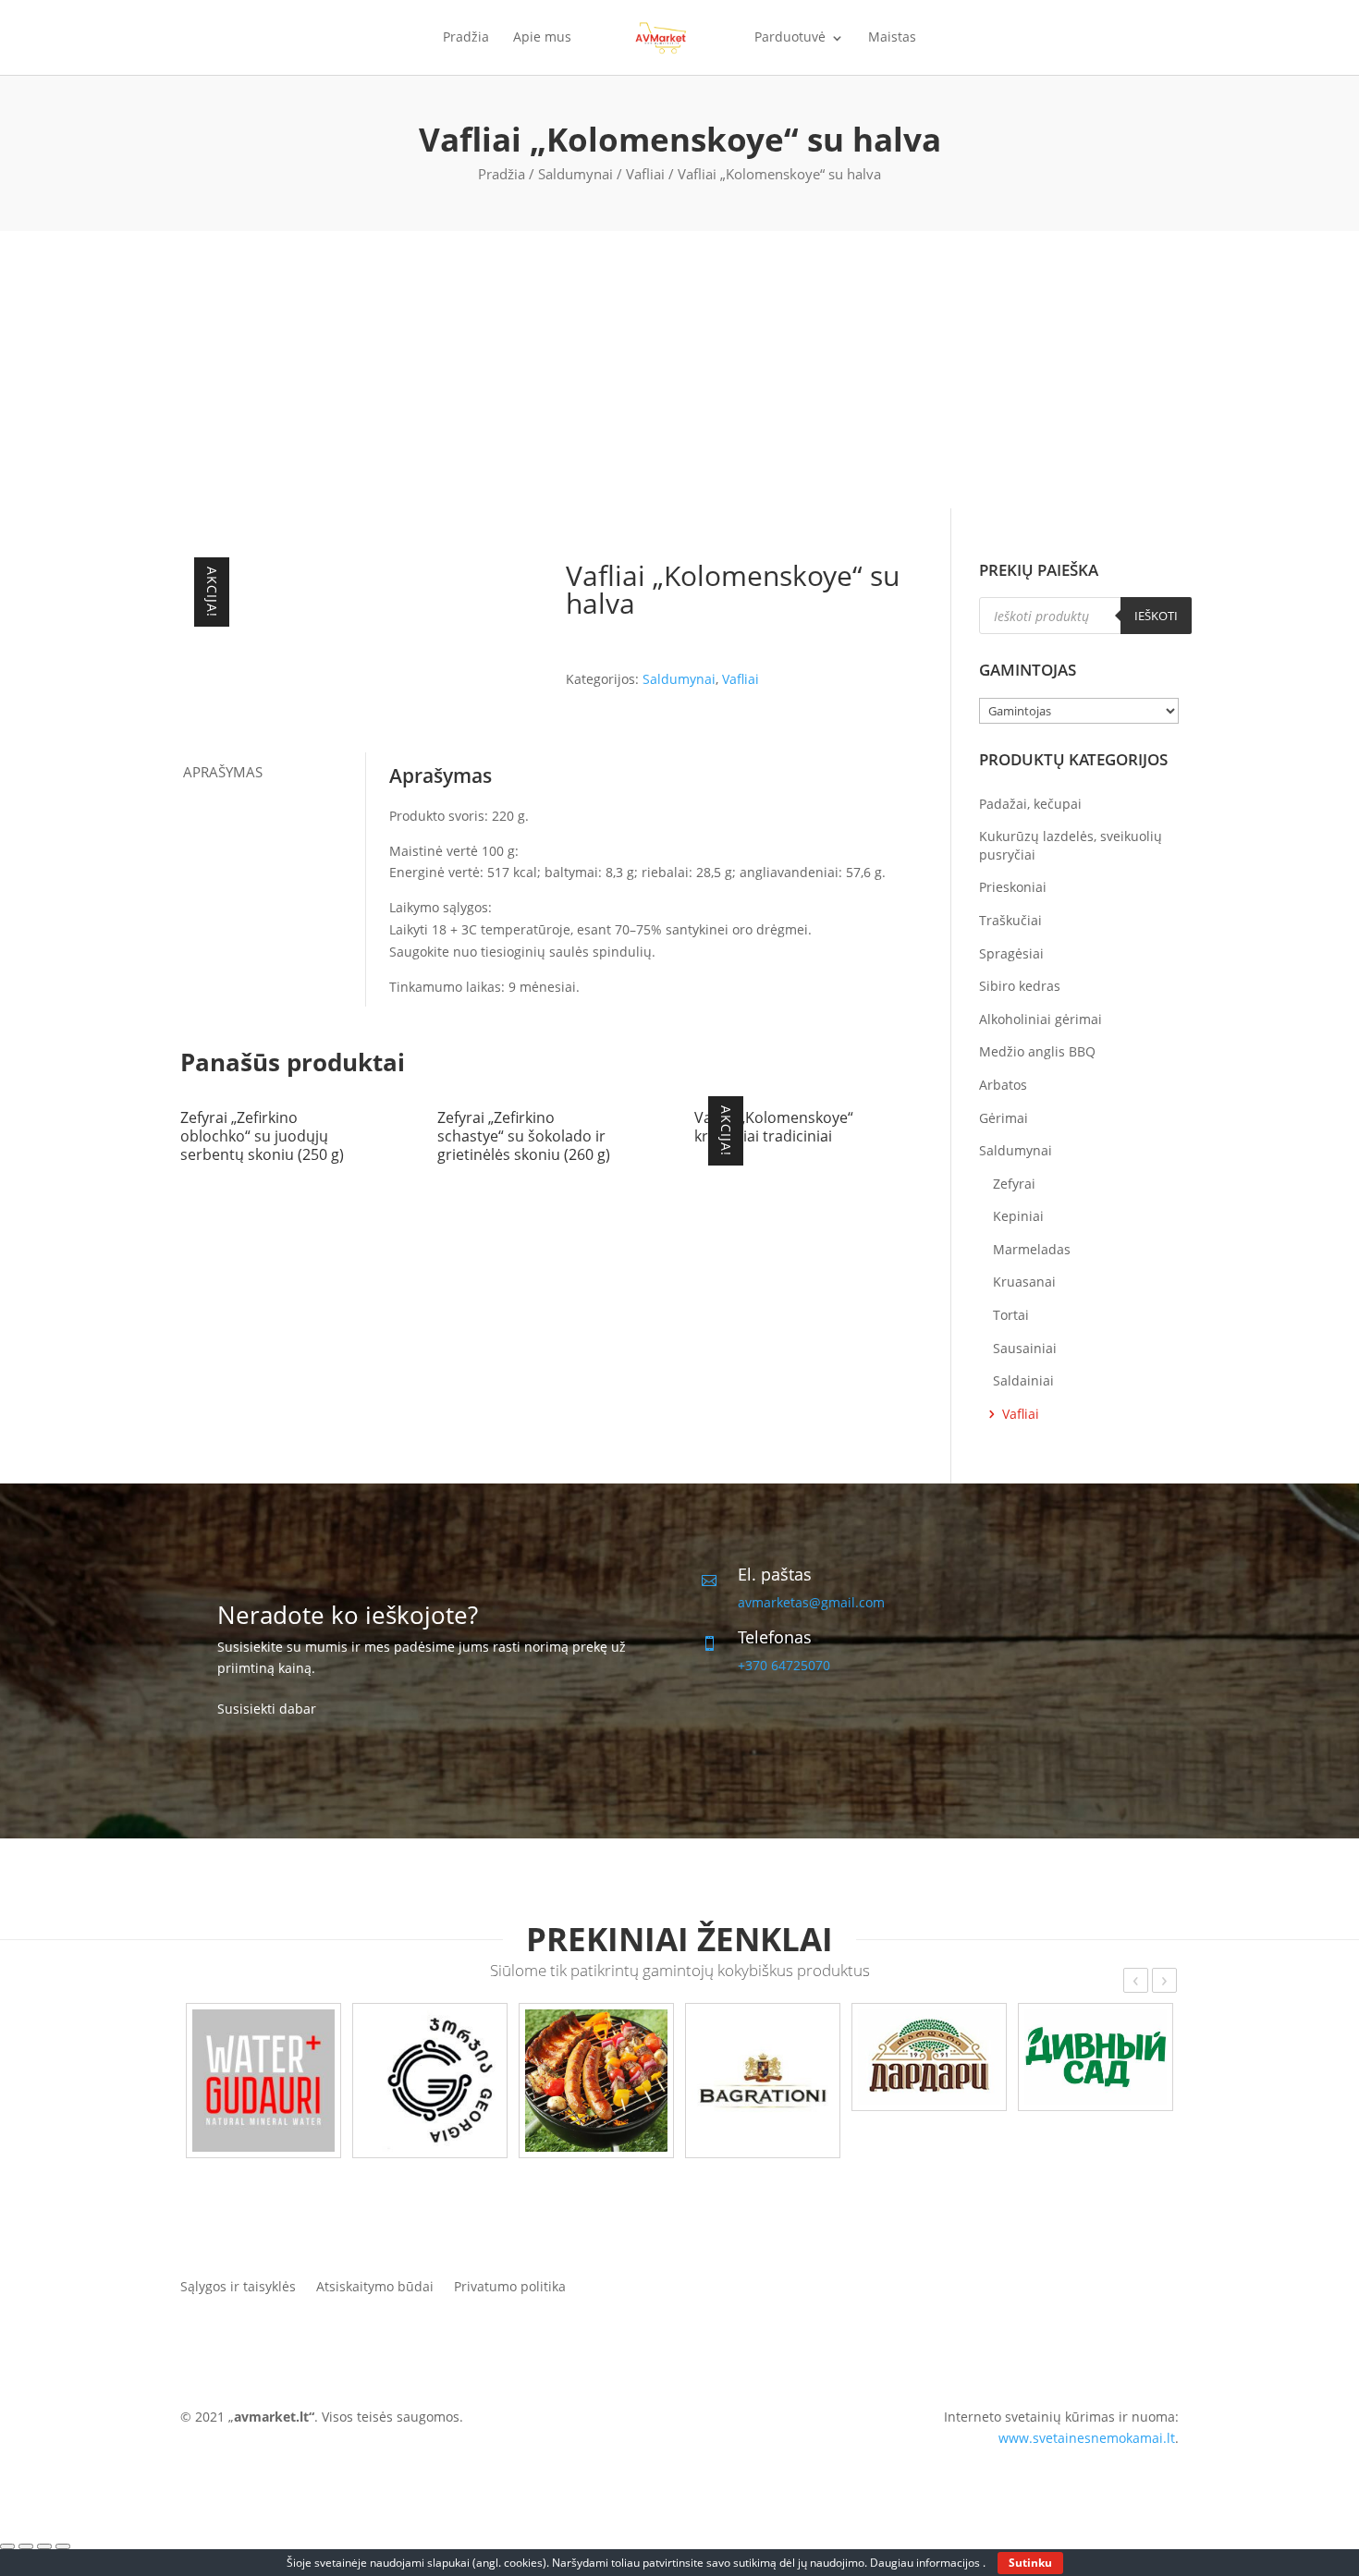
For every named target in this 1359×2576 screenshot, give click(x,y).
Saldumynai (575, 174)
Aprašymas (223, 772)
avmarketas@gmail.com (811, 1602)
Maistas (892, 38)
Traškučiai (1010, 920)
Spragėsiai (1011, 953)
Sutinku (1030, 2563)
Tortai (1011, 1315)
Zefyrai (1014, 1184)
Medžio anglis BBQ (1037, 1051)
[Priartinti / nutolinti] (63, 2546)
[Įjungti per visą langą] (44, 2546)
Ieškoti (1156, 616)
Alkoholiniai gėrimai (1041, 1019)
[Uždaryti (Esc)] (7, 2546)
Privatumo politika (510, 2285)
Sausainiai (1025, 1348)
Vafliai (645, 174)
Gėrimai (1004, 1118)
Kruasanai (1024, 1282)
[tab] (273, 772)
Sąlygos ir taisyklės (238, 2285)
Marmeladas (1032, 1249)
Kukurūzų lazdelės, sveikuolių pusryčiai (1071, 845)
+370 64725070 (784, 1665)
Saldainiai (1023, 1380)
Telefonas (775, 1637)
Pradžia (466, 38)
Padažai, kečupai (1030, 804)
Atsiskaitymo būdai (375, 2285)
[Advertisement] (679, 370)
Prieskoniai (1013, 887)
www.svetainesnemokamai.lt (1087, 2438)
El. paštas (775, 1574)
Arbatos (1003, 1085)
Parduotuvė (790, 38)
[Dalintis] (26, 2546)
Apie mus (542, 38)
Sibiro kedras (1020, 986)
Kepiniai (1018, 1216)
